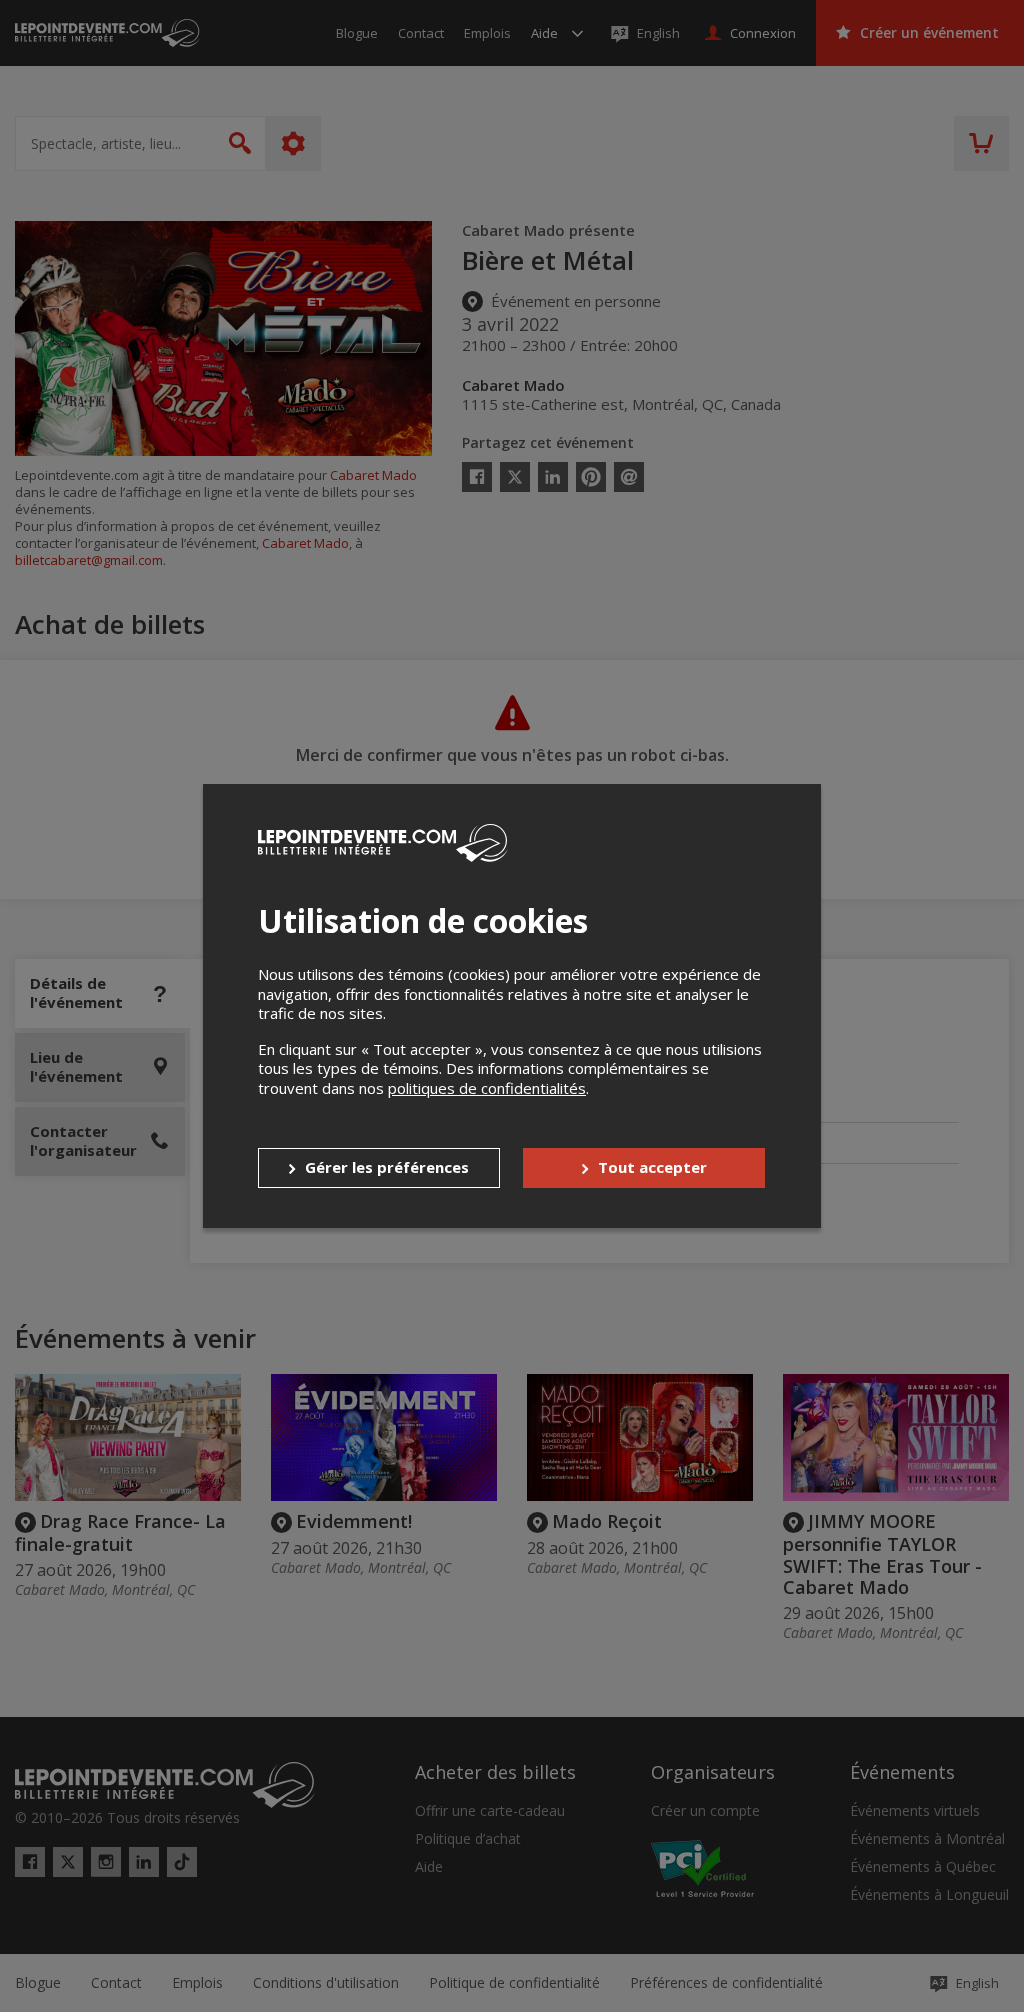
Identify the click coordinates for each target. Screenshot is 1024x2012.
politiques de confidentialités (487, 1088)
